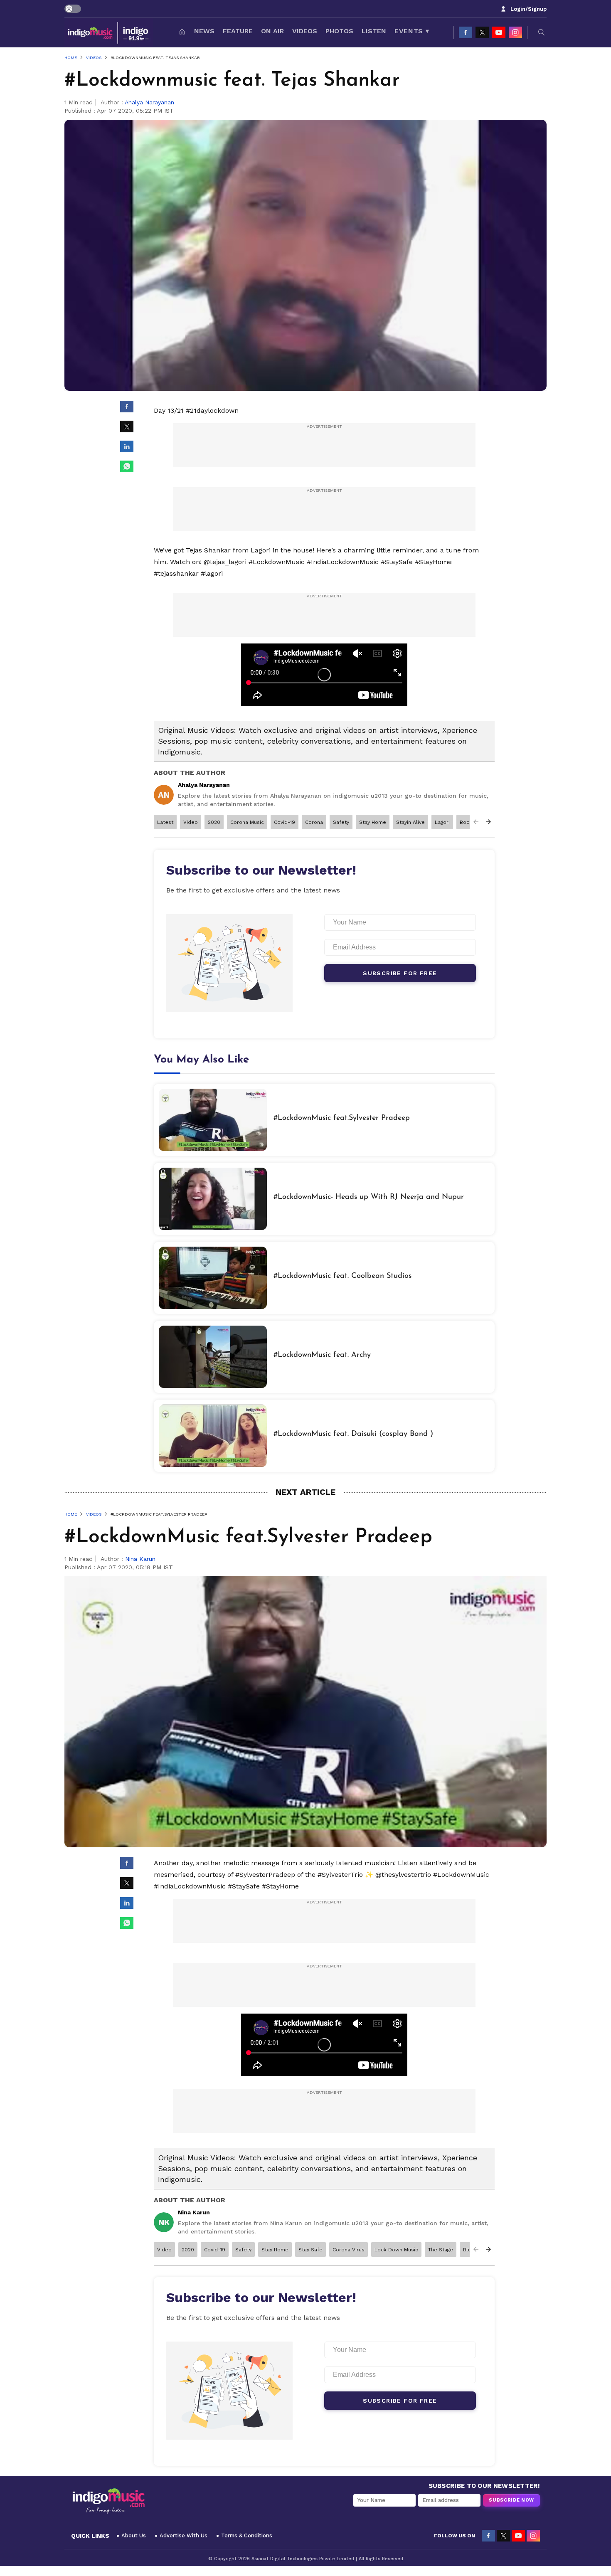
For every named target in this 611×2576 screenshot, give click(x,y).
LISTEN (374, 31)
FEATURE (238, 31)
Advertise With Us (184, 2535)
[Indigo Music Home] (108, 2501)
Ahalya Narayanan (149, 102)
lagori (442, 822)
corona (314, 822)
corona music (247, 822)
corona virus (349, 2250)
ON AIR (272, 31)
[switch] (73, 9)
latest (165, 822)
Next (488, 822)
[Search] (542, 32)
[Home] (182, 32)
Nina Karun (140, 1559)
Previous (476, 822)
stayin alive (410, 822)
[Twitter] (482, 32)
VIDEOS (305, 31)
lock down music (396, 2250)
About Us (134, 2535)
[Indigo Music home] (109, 32)
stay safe (310, 2250)
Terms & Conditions (247, 2535)
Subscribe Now (511, 2500)
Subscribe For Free (400, 973)
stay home (373, 822)
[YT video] (499, 32)
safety (341, 822)
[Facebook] (466, 32)
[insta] (515, 32)
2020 (214, 822)
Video (191, 822)
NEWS (204, 31)
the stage (441, 2250)
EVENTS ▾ (412, 31)
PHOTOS (339, 31)
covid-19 (285, 822)
